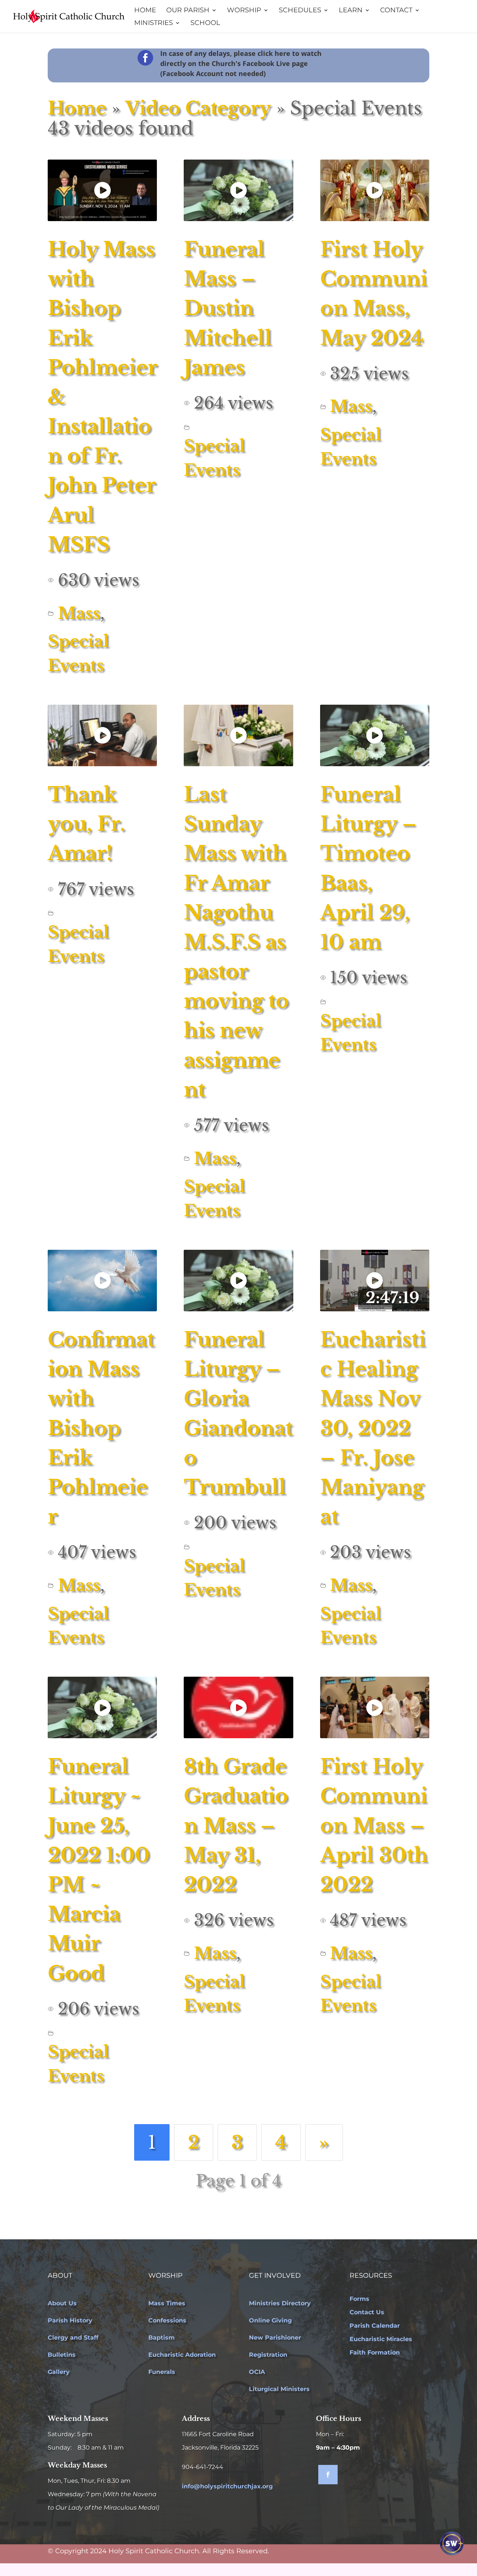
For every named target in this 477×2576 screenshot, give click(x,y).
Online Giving (270, 2320)
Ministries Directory (280, 2303)
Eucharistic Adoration (182, 2355)
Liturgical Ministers (279, 2389)
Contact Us (367, 2312)
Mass (79, 613)
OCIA (257, 2372)
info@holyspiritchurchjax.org (227, 2486)
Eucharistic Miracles (381, 2339)
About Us (62, 2303)
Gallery (59, 2372)
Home (145, 11)
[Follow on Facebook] (328, 2475)
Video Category (198, 108)
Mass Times (167, 2303)
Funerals (162, 2372)
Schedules (300, 11)
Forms (359, 2299)
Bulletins (62, 2355)
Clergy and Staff (73, 2338)
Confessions (167, 2320)
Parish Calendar (375, 2326)
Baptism (162, 2338)
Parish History (70, 2320)
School (205, 23)
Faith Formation (375, 2352)
